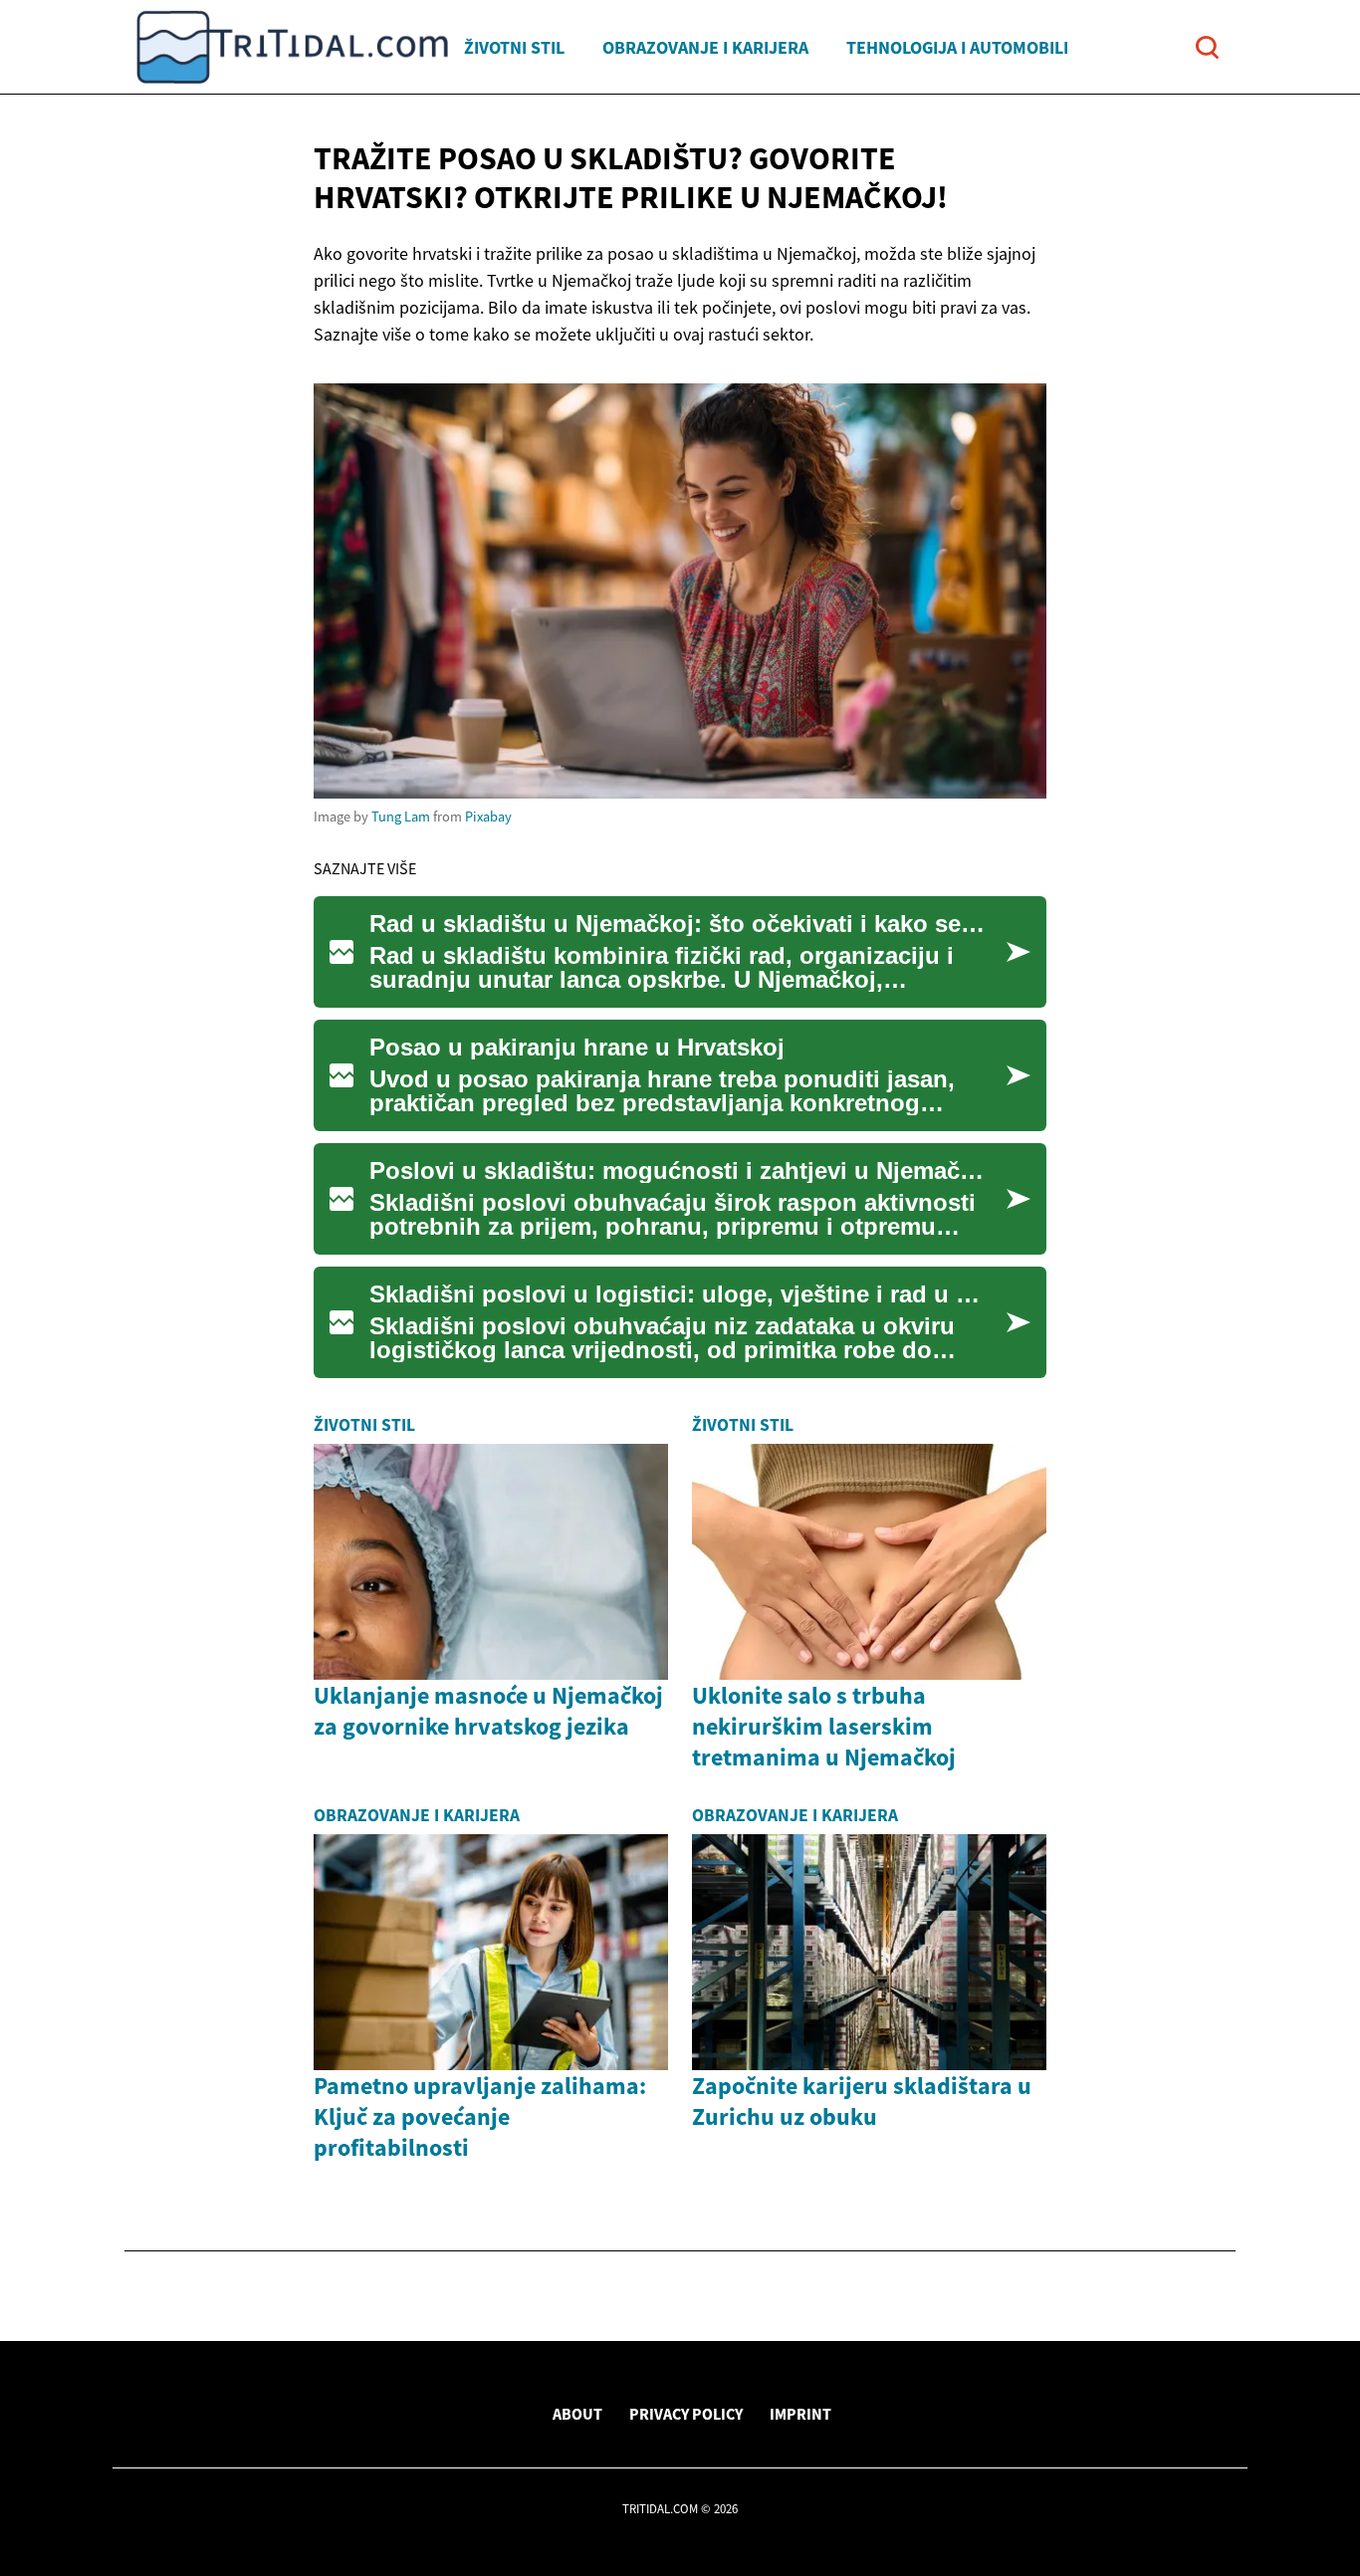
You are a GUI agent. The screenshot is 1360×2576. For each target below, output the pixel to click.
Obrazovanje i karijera (705, 47)
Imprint (800, 2414)
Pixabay (488, 817)
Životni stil (514, 47)
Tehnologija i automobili (957, 47)
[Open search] (1207, 47)
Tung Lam (401, 817)
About (577, 2414)
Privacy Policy (686, 2414)
